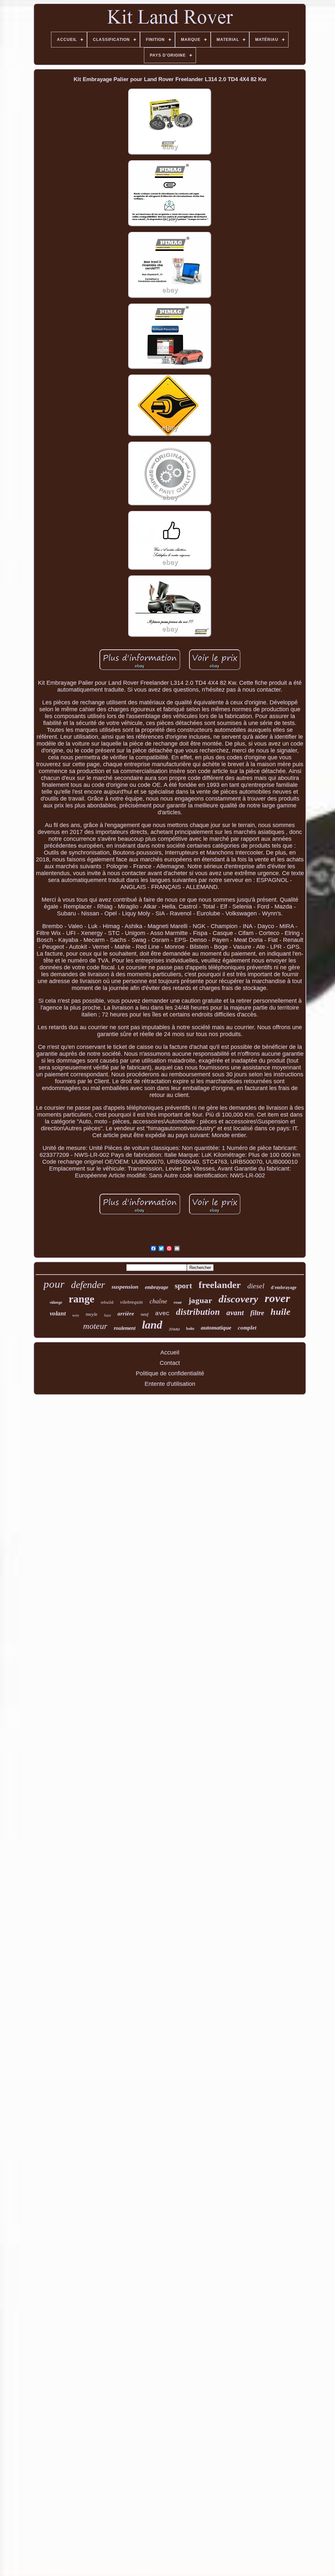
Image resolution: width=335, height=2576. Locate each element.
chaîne (158, 1301)
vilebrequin (132, 1302)
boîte (190, 1329)
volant (58, 1313)
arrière (126, 1314)
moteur (95, 1326)
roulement (125, 1328)
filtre (257, 1313)
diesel (256, 1286)
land (152, 1325)
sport (183, 1286)
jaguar (200, 1300)
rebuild (107, 1302)
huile (280, 1312)
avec (162, 1314)
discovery (238, 1299)
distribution (198, 1312)
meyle (92, 1314)
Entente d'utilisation (170, 1384)
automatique (216, 1328)
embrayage (157, 1287)
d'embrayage (284, 1288)
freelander (220, 1285)
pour (54, 1284)
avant (235, 1313)
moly (76, 1315)
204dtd (174, 1329)
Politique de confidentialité (170, 1373)
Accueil (170, 1352)
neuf (145, 1314)
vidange (56, 1302)
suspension (125, 1287)
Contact (170, 1363)
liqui (107, 1315)
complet (247, 1328)
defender (88, 1285)
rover (277, 1298)
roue (178, 1302)
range (81, 1299)
